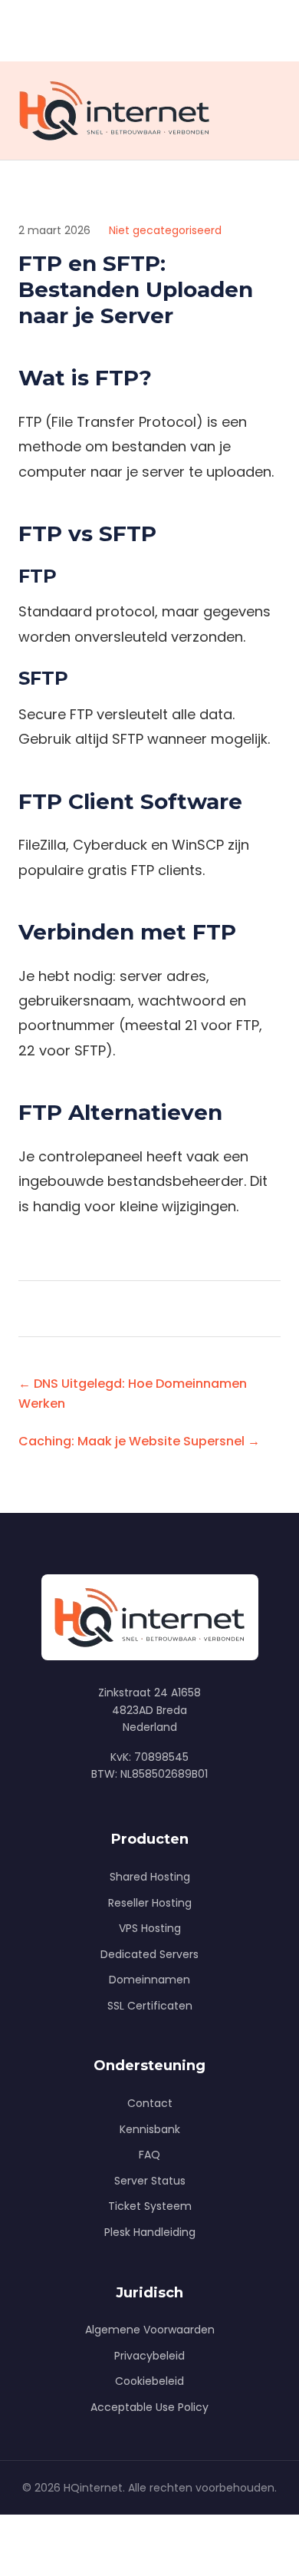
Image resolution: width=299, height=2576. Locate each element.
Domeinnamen (149, 1980)
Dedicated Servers (149, 1954)
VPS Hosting (150, 1928)
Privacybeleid (149, 2356)
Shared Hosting (150, 1877)
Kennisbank (150, 2129)
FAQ (149, 2155)
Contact (150, 2103)
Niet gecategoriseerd (165, 230)
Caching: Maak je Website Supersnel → (139, 1441)
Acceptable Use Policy (149, 2407)
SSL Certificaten (150, 2006)
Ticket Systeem (150, 2206)
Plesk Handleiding (150, 2232)
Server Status (150, 2181)
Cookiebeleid (149, 2381)
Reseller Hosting (150, 1903)
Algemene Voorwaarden (150, 2330)
